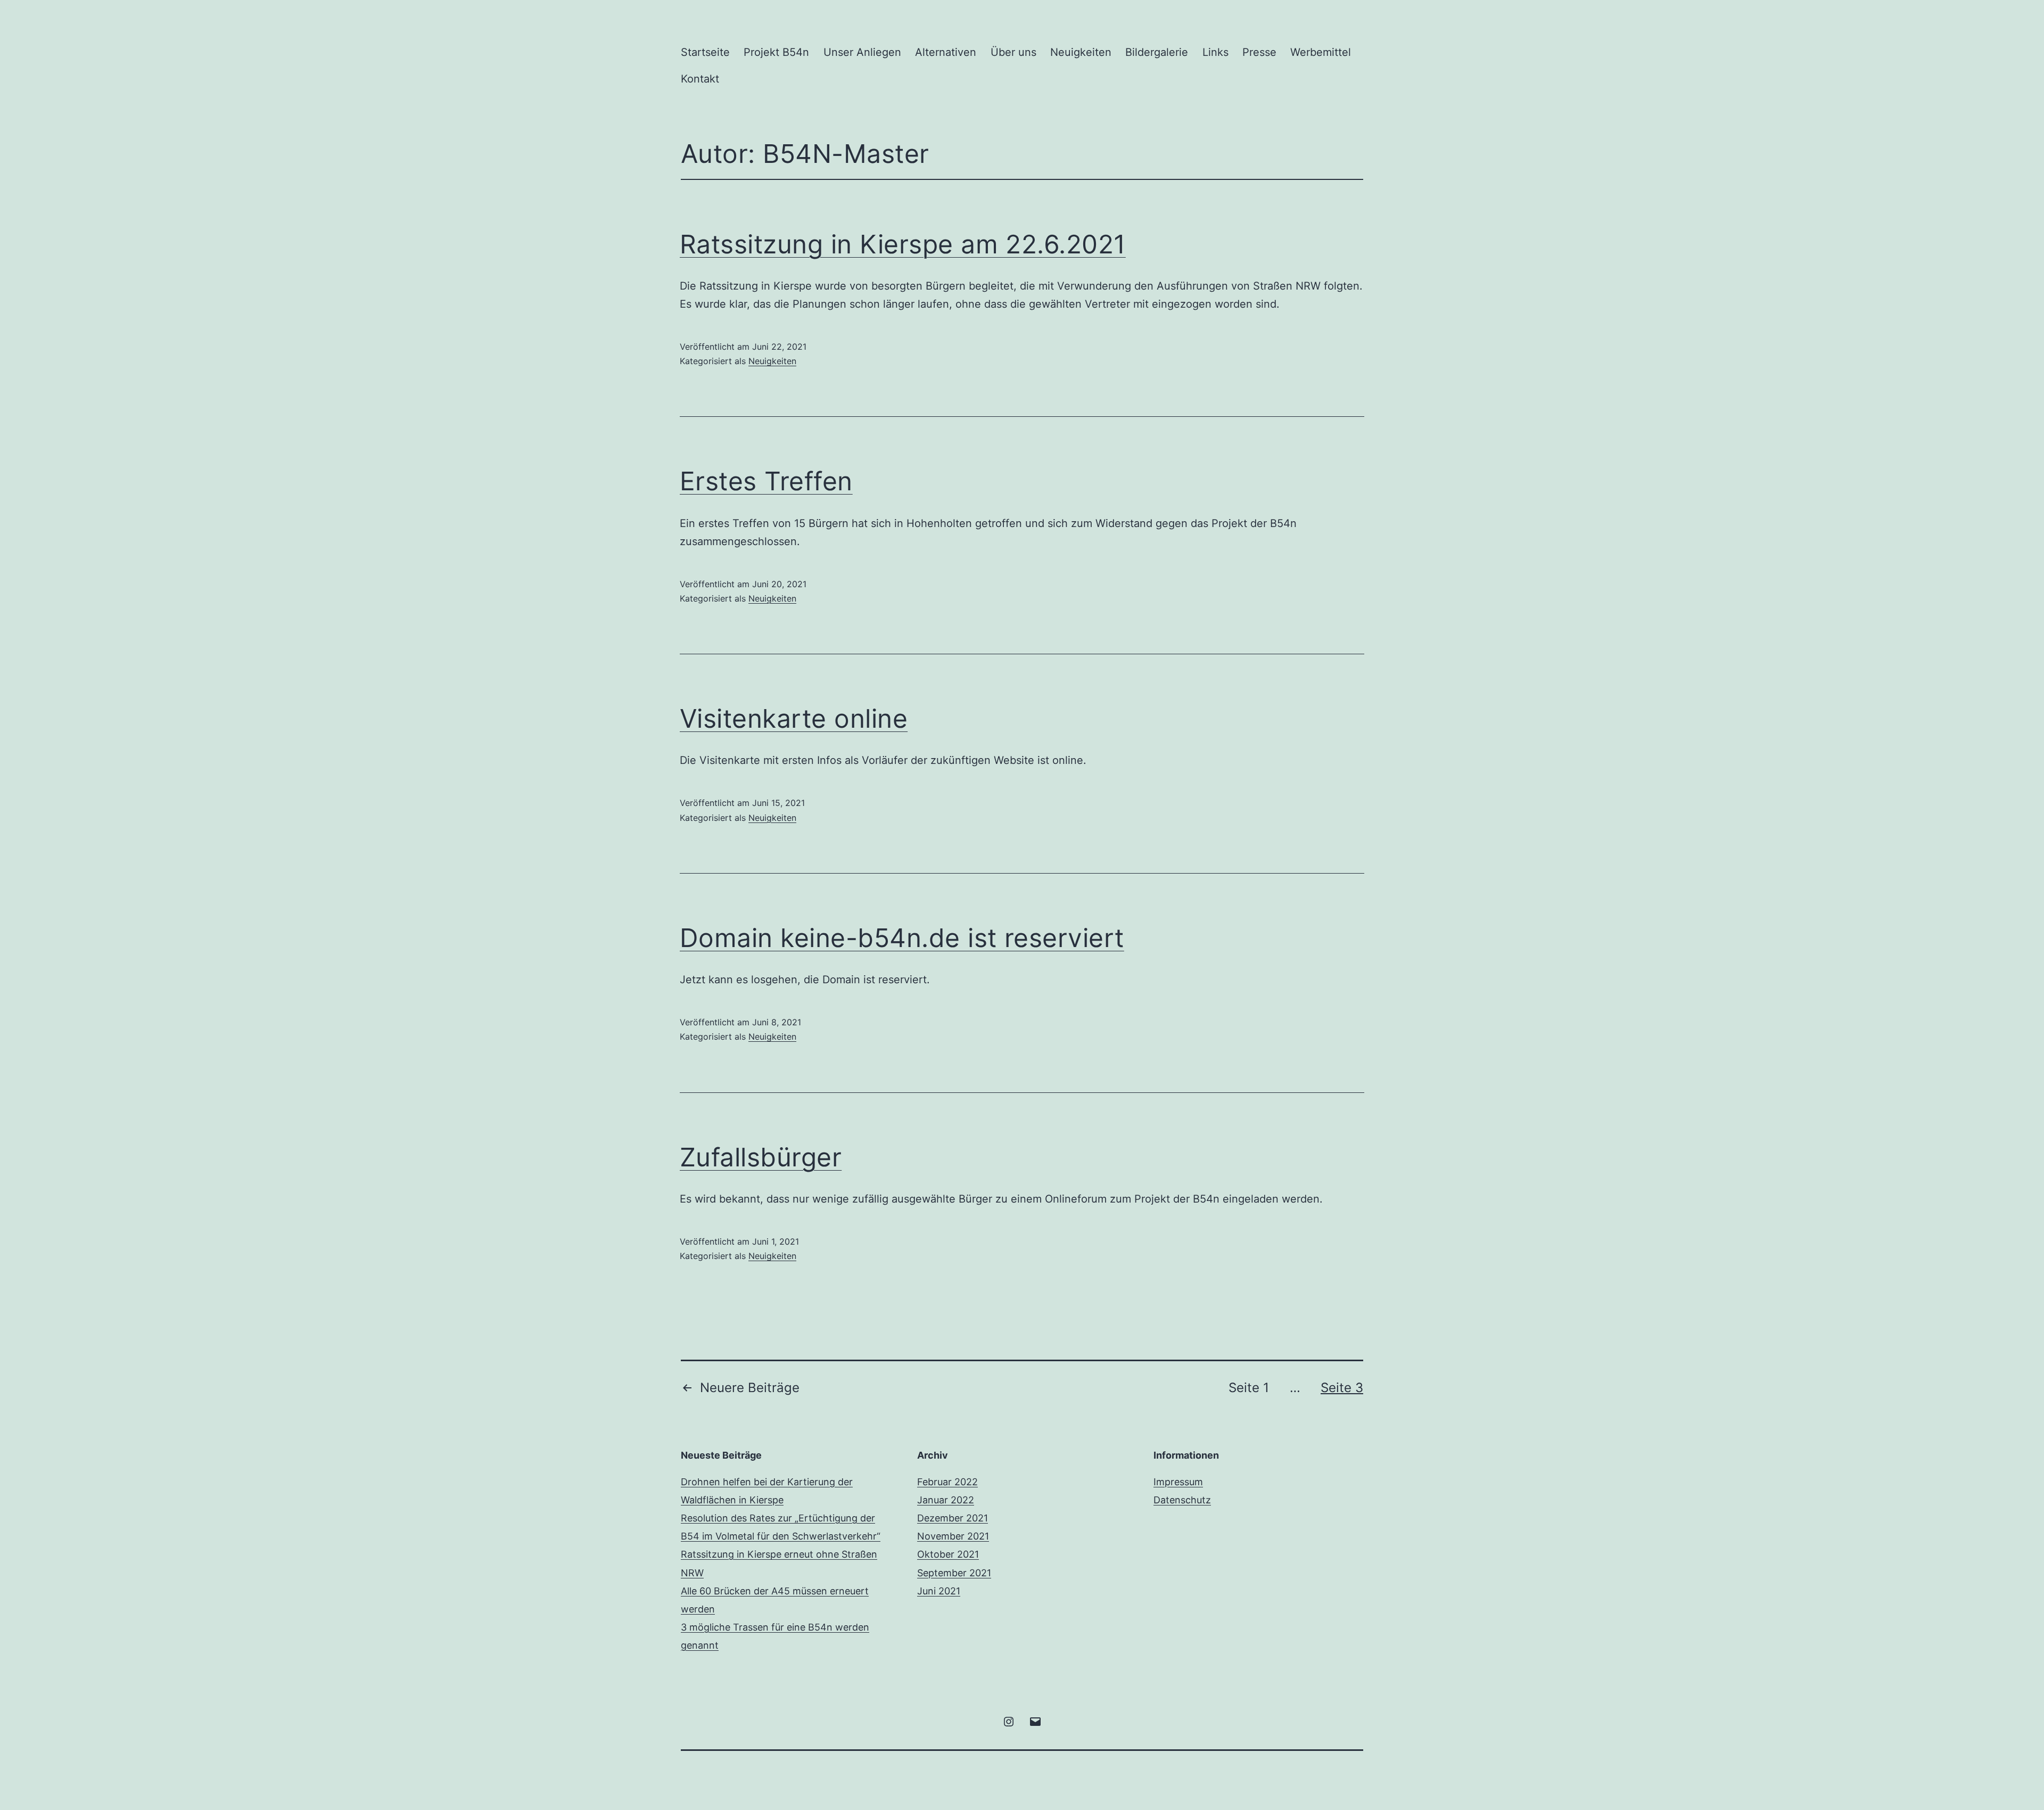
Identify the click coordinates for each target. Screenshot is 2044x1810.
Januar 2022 (946, 1500)
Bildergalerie (1157, 52)
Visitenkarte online (794, 718)
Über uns (1013, 52)
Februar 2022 (947, 1482)
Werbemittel (1321, 52)
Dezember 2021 (953, 1518)
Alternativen (946, 52)
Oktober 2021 (948, 1554)
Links (1215, 52)
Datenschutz (1182, 1500)
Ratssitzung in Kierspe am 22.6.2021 (903, 244)
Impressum (1178, 1482)
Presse (1259, 52)
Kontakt (700, 79)
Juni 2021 (939, 1591)
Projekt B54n (776, 52)
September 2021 (954, 1573)
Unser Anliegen (862, 52)
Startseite (705, 52)
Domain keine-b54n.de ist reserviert (902, 938)
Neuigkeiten (1081, 52)
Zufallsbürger (761, 1157)
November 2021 (953, 1536)
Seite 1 (1249, 1388)
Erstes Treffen (766, 481)
